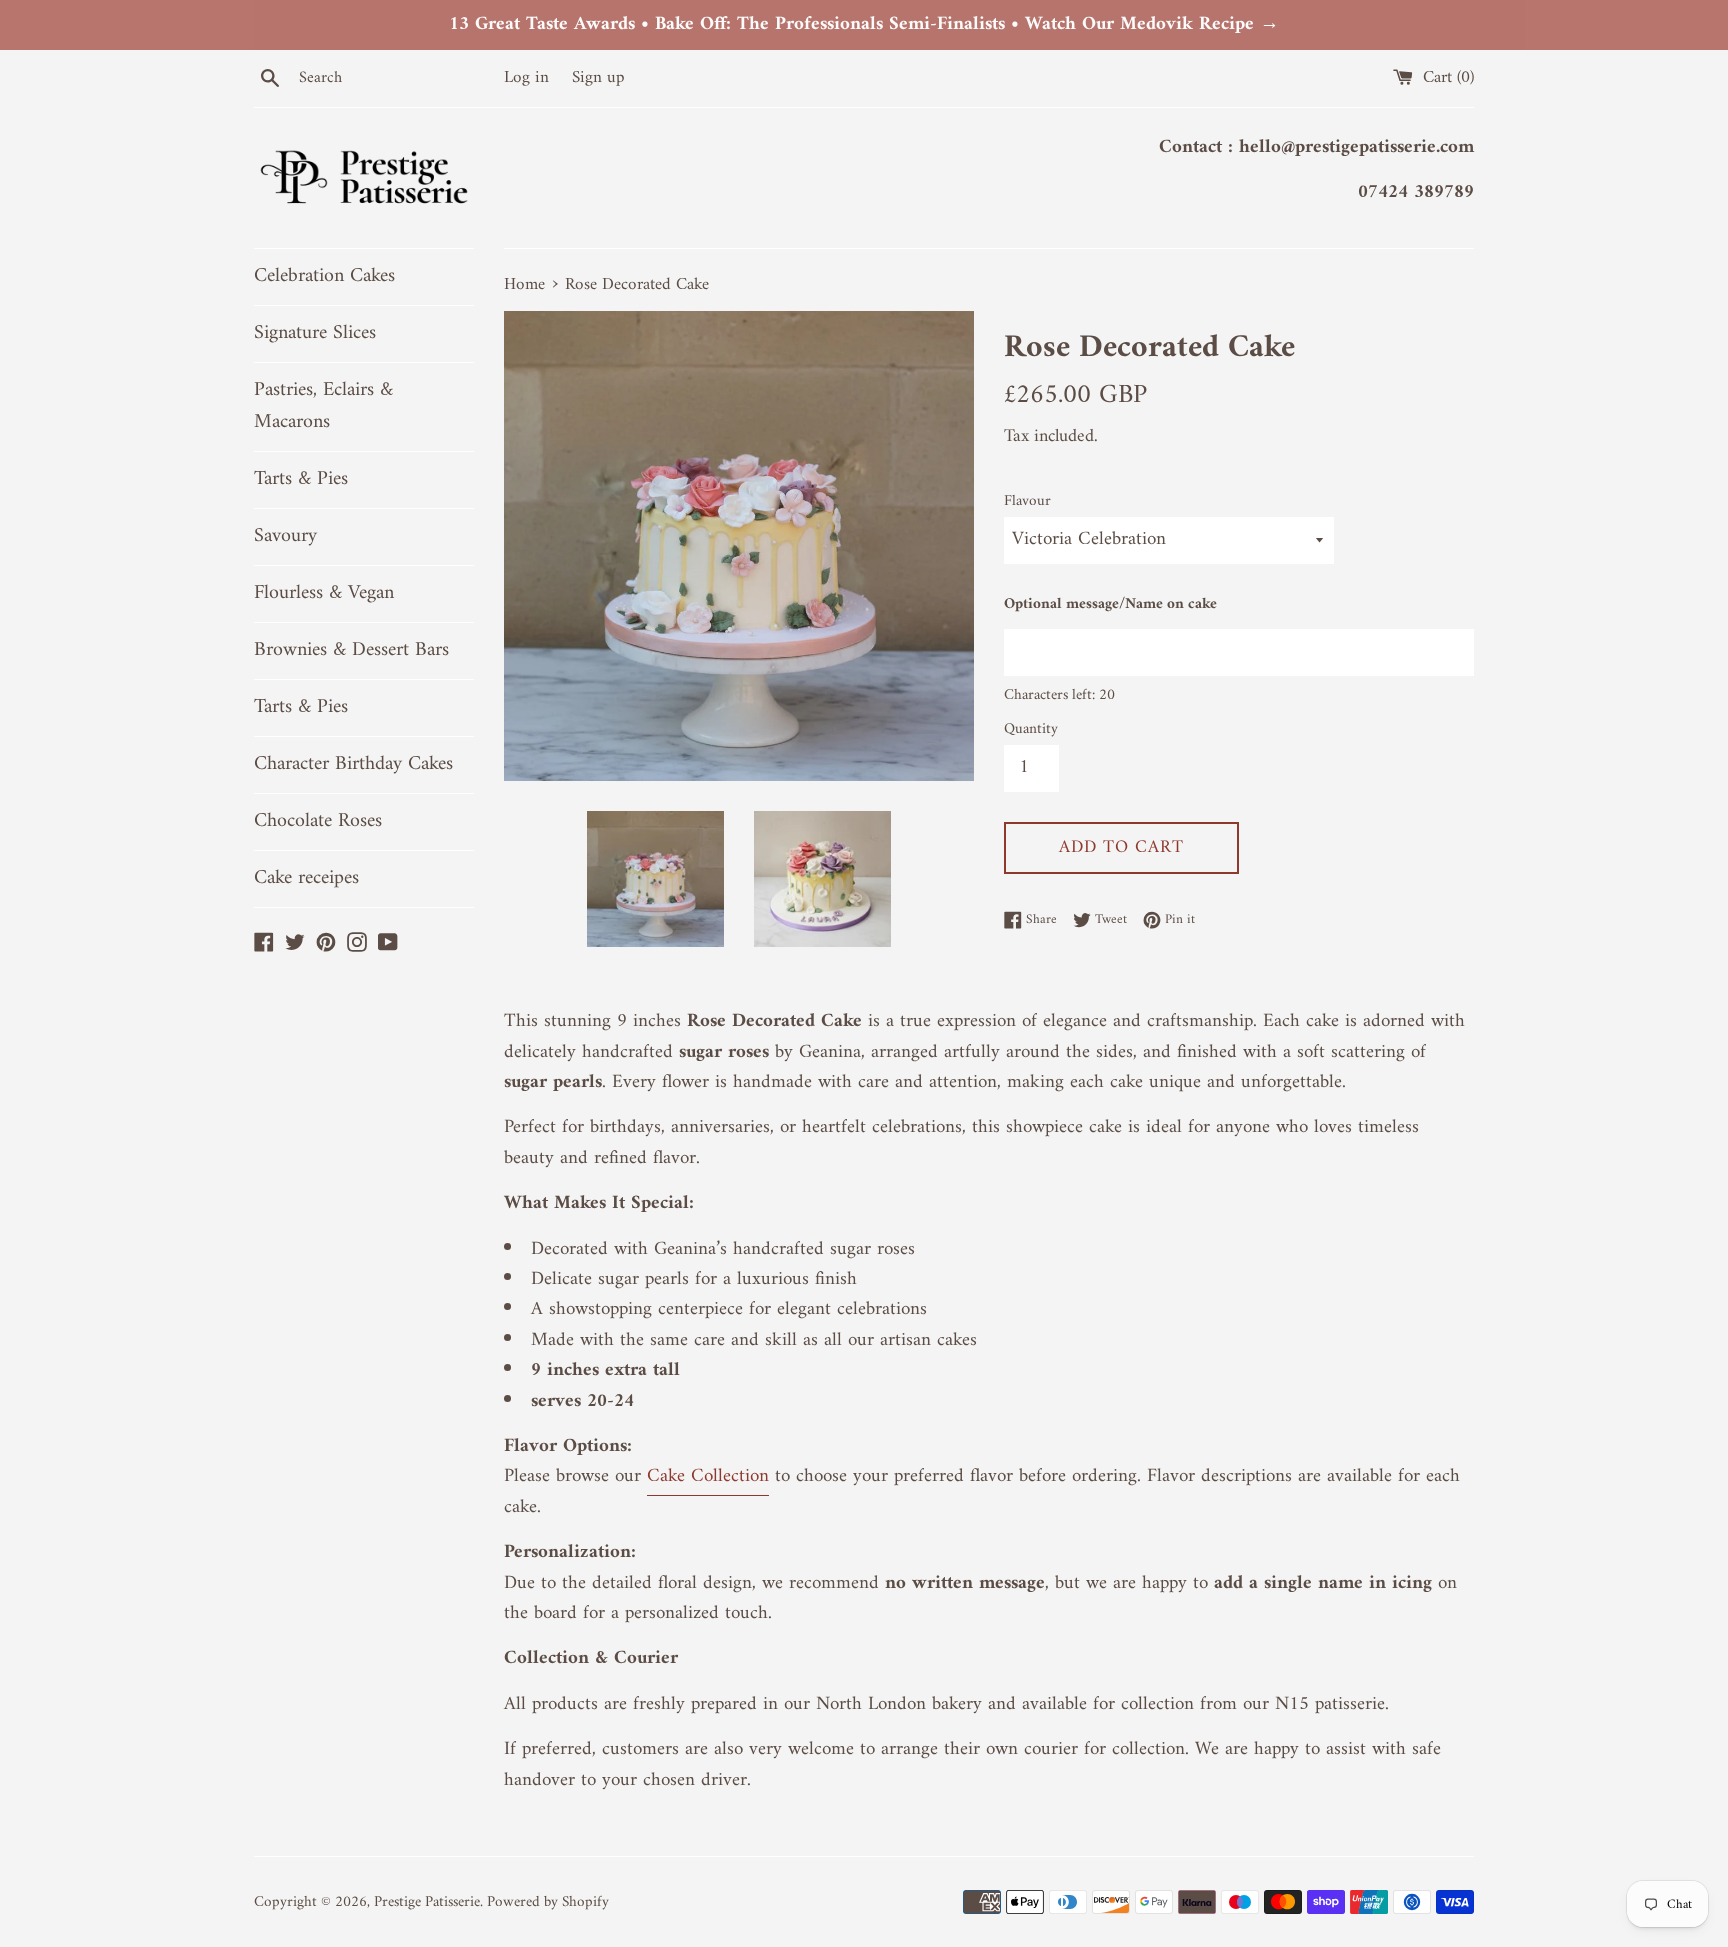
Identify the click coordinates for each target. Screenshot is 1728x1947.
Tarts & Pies (301, 479)
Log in (526, 78)
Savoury (285, 536)
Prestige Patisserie (427, 1902)
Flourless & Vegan (324, 593)
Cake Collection (708, 1476)
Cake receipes (306, 878)
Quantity (1031, 730)
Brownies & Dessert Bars (351, 650)
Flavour (1027, 502)
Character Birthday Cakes (353, 764)
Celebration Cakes (324, 276)
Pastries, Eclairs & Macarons (323, 406)
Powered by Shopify (548, 1902)
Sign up (598, 78)
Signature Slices (315, 333)
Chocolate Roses (318, 821)
